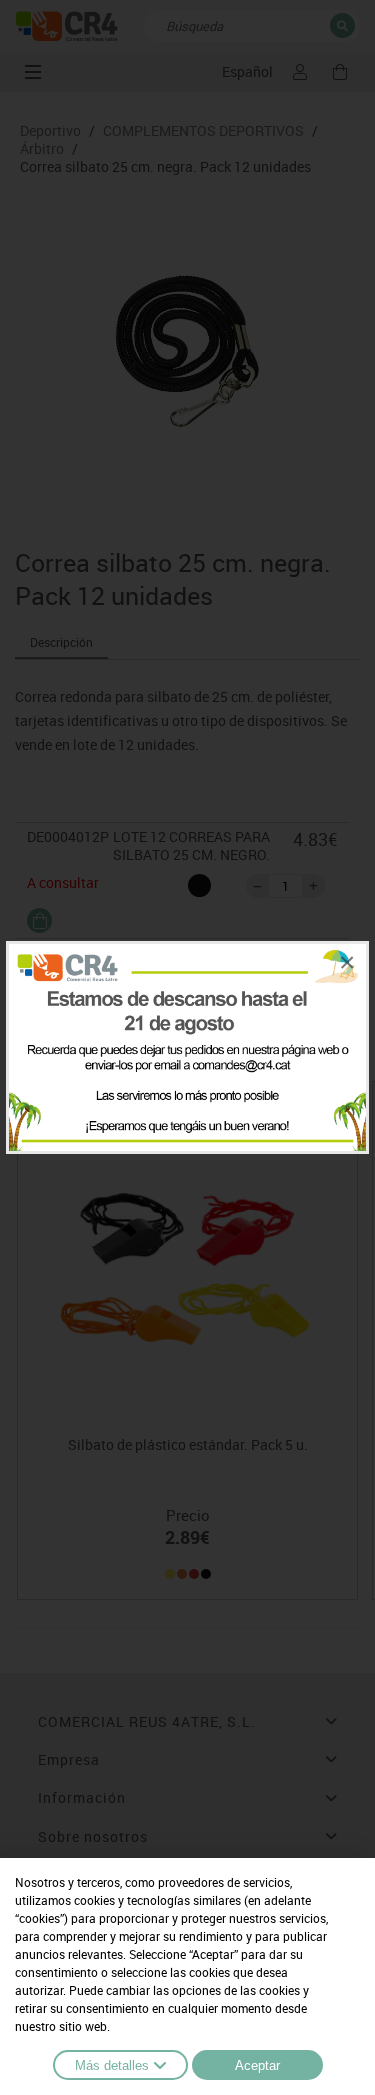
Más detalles (112, 2065)
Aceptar (257, 2065)
